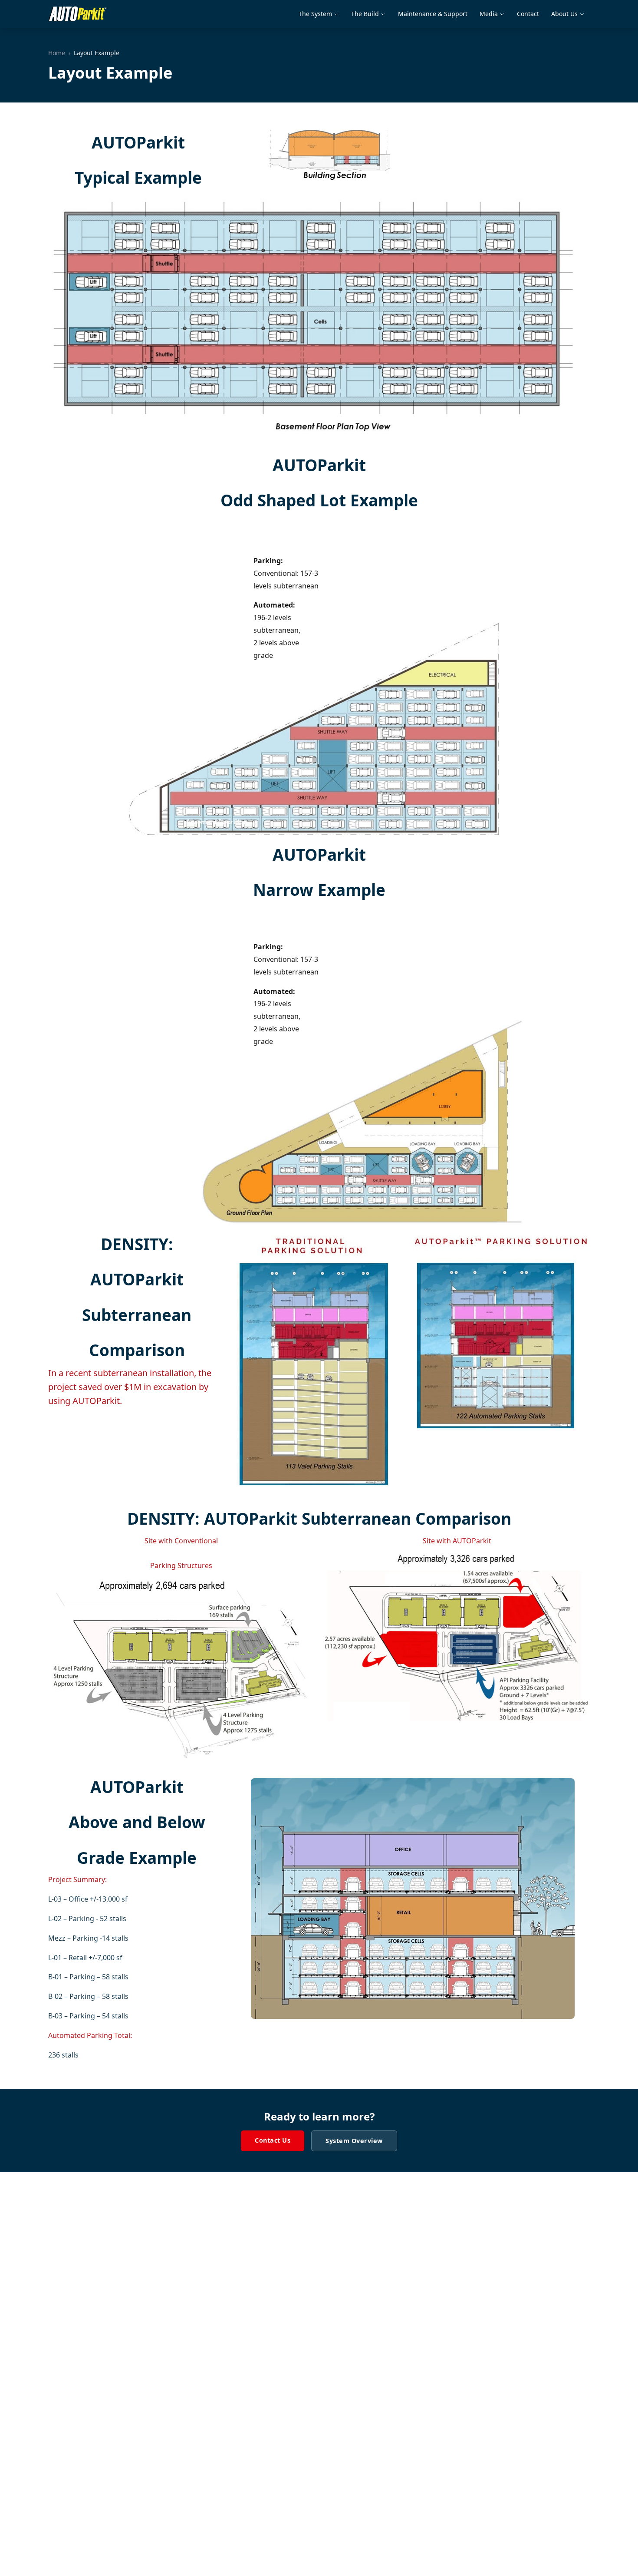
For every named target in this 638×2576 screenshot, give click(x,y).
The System (315, 14)
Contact (528, 14)
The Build (365, 14)
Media (489, 14)
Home (57, 53)
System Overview (354, 2141)
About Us (564, 14)
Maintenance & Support (433, 14)
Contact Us (273, 2140)
